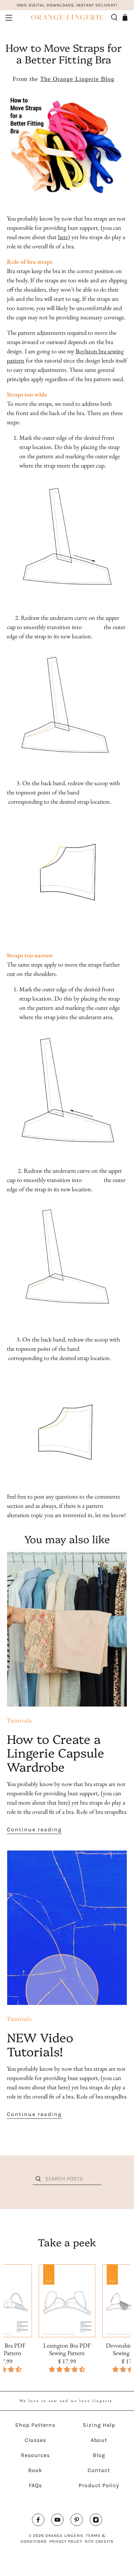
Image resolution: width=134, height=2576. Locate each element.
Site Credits (99, 2541)
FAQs (35, 2485)
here (63, 237)
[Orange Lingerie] (67, 17)
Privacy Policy (66, 2541)
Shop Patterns (35, 2425)
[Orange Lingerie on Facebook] (38, 2521)
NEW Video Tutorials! (40, 2044)
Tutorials (19, 1721)
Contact (99, 2470)
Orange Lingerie (64, 2536)
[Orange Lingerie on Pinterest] (77, 2521)
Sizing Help (99, 2425)
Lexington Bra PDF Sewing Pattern (67, 2349)
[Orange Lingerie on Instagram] (96, 2521)
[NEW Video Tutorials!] (67, 1928)
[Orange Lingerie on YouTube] (57, 2521)
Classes (35, 2440)
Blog (99, 2455)
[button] (67, 2369)
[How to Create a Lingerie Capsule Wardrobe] (67, 1629)
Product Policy (99, 2485)
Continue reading (34, 1829)
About (99, 2440)
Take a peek (67, 2242)
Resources (35, 2455)
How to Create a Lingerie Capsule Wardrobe (55, 1752)
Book (35, 2470)
